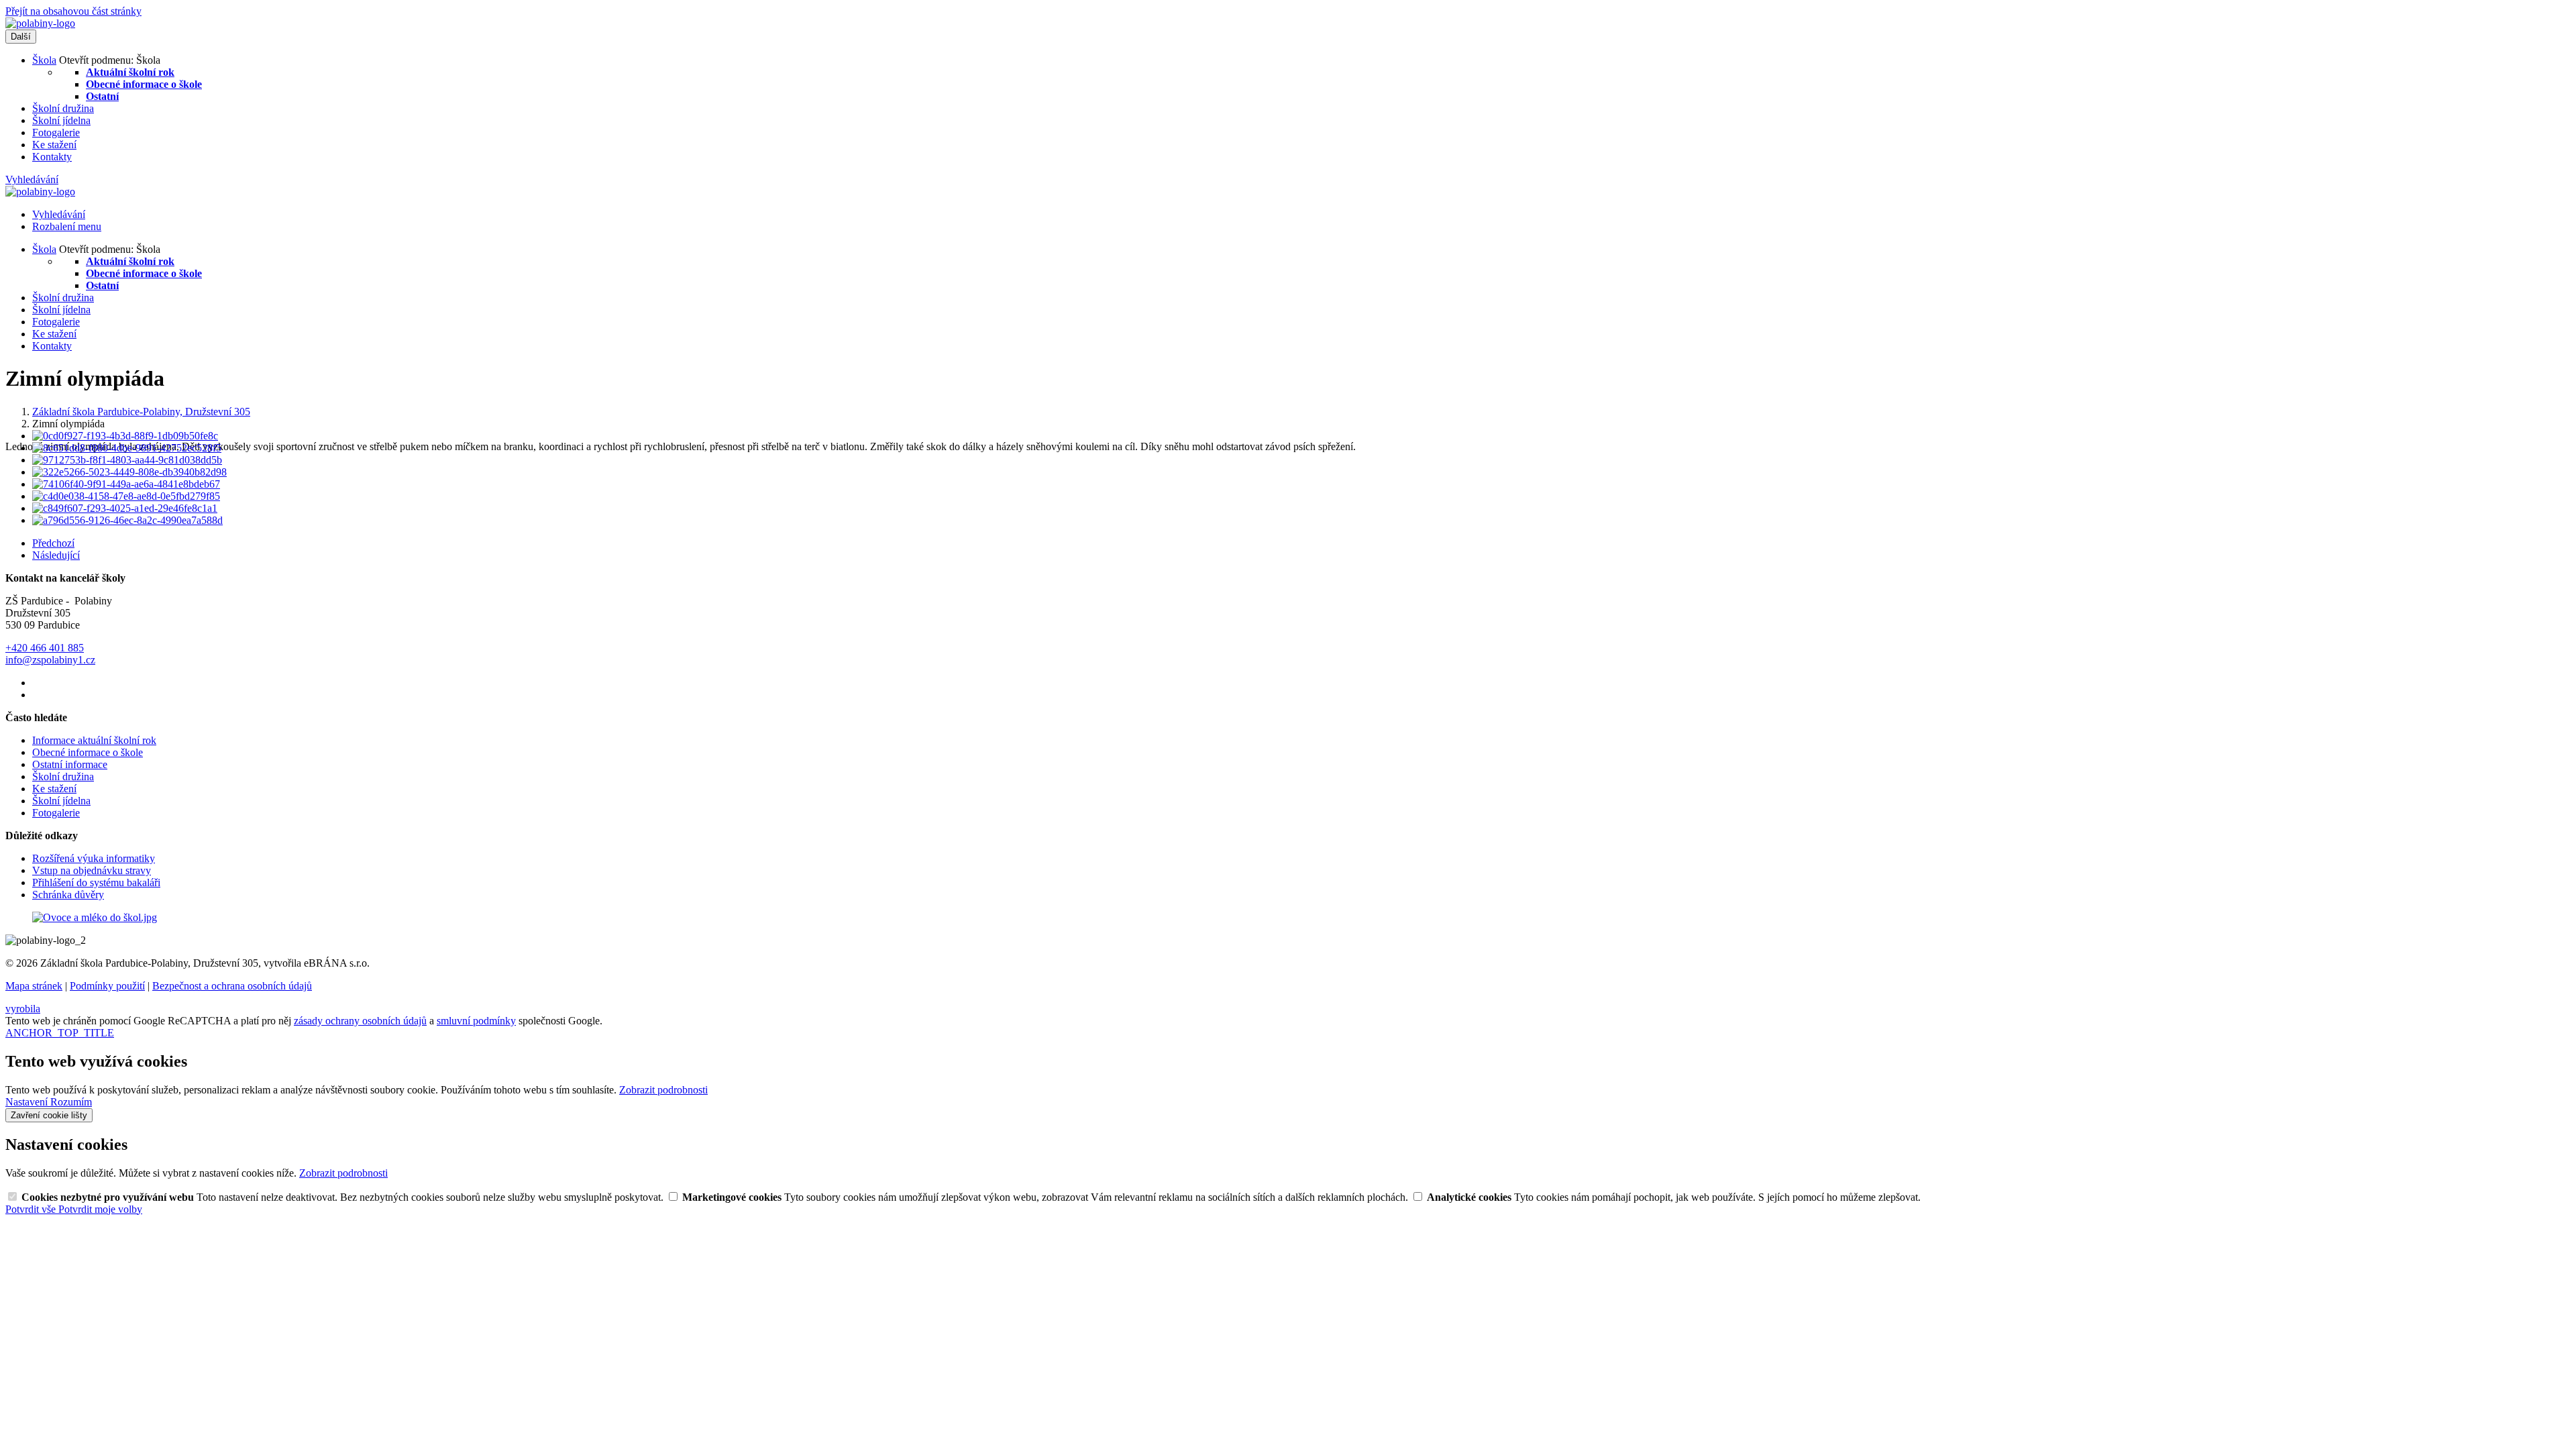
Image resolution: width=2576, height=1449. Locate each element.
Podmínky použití (107, 986)
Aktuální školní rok (130, 72)
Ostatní (102, 96)
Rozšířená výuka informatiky (94, 858)
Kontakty (52, 157)
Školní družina (63, 108)
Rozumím (71, 1102)
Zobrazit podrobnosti (663, 1090)
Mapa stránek (34, 986)
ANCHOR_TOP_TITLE (60, 1033)
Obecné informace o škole (144, 84)
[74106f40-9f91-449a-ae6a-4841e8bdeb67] (126, 484)
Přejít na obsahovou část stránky (73, 11)
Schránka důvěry (68, 895)
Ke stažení (54, 145)
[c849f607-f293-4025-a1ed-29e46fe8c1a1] (125, 508)
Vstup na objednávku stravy (92, 870)
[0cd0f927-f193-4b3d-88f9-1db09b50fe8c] (125, 436)
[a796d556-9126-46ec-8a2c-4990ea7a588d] (127, 520)
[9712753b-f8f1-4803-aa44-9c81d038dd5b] (127, 460)
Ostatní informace (70, 764)
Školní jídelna (61, 120)
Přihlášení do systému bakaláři (96, 882)
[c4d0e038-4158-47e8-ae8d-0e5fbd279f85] (126, 496)
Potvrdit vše (32, 1209)
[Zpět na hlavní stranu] (40, 23)
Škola (44, 60)
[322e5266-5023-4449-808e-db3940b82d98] (129, 472)
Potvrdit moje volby (100, 1209)
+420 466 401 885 (45, 648)
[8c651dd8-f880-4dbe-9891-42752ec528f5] (127, 448)
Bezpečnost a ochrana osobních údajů (232, 986)
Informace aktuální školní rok (94, 740)
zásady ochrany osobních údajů (360, 1021)
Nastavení (28, 1102)
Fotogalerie (56, 132)
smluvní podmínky (476, 1021)
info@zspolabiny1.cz (50, 660)
